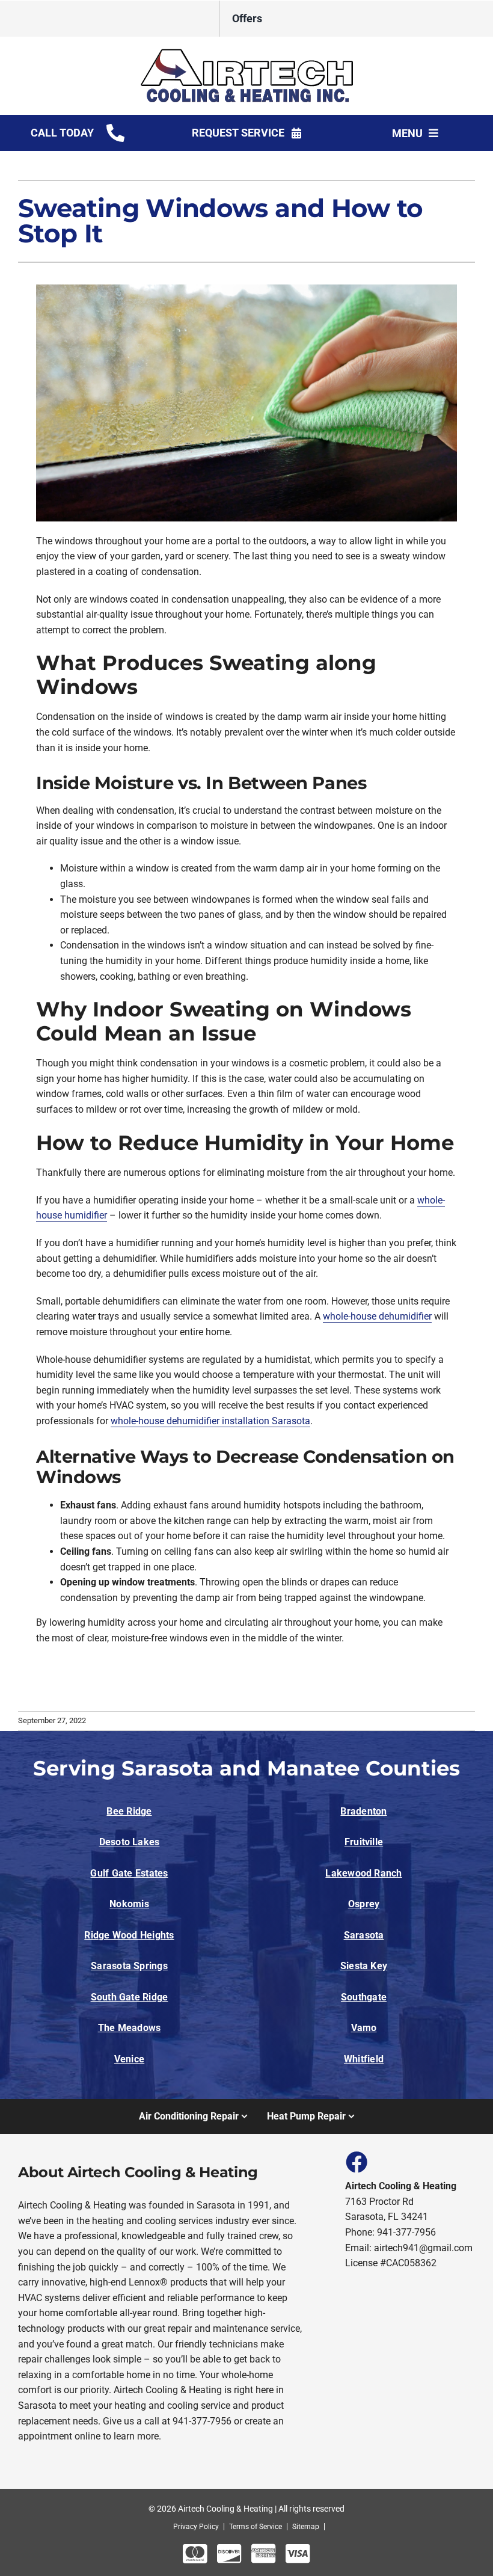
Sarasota (364, 1935)
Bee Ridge (129, 1811)
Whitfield (364, 2059)
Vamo (364, 2028)
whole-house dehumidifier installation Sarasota (210, 1421)
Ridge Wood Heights (129, 1935)
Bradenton (363, 1811)
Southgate (364, 1997)
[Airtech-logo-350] (247, 53)
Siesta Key (364, 1966)
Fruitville (364, 1842)
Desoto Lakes (130, 1842)
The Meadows (130, 2028)
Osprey (364, 1904)
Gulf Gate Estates (129, 1873)
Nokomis (129, 1904)
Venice (129, 2059)
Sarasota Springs (129, 1966)
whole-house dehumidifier (377, 1316)
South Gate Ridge (130, 1997)
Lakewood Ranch (363, 1873)
